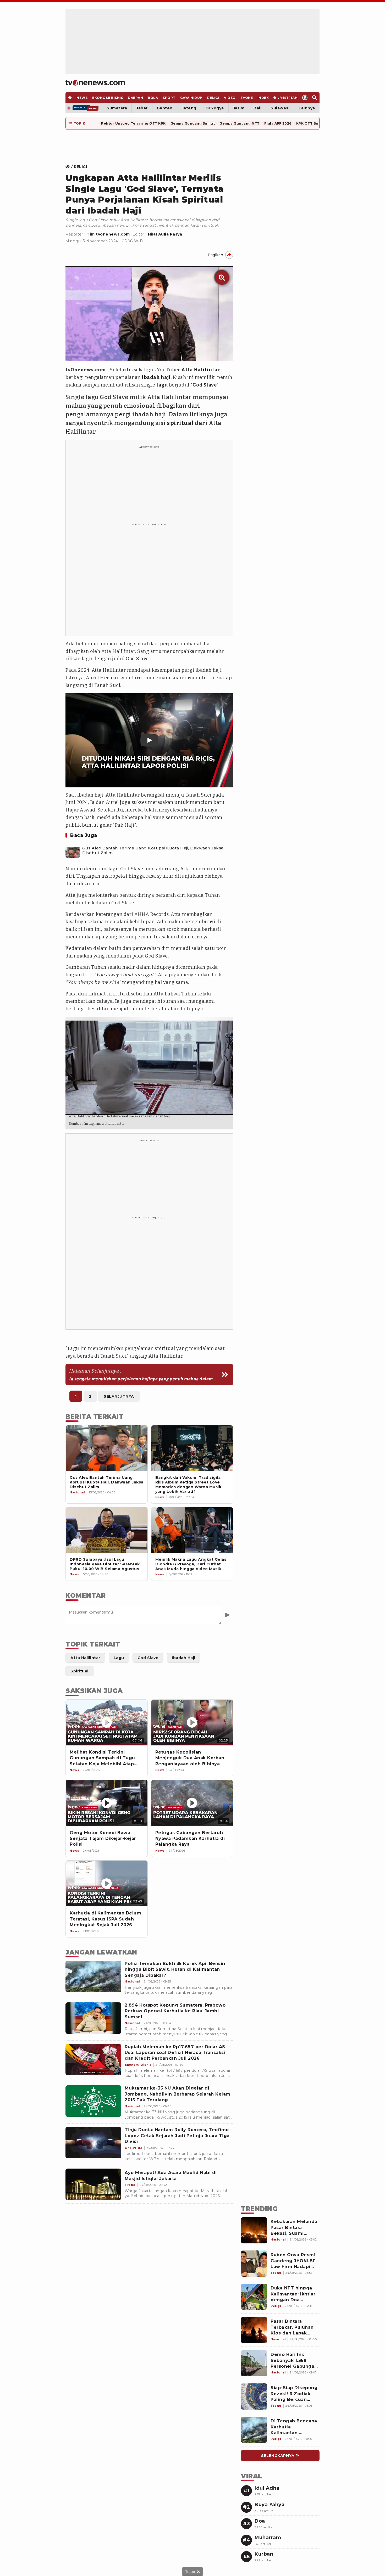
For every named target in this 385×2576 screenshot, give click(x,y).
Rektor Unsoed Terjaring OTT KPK (133, 123)
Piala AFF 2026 (278, 123)
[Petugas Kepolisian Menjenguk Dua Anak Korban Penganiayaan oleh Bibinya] (192, 1723)
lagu (162, 385)
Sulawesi (280, 108)
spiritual (180, 423)
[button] (149, 740)
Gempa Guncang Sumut (193, 123)
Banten (165, 108)
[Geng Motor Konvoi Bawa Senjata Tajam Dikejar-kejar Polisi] (107, 1803)
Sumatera (117, 108)
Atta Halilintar (201, 370)
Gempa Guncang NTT (240, 123)
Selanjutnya (119, 1396)
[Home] (95, 83)
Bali (257, 108)
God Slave (205, 385)
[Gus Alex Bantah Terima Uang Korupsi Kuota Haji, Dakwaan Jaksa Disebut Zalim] (73, 850)
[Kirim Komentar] (227, 1615)
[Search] (315, 98)
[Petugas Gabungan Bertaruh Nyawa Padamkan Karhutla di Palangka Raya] (192, 1803)
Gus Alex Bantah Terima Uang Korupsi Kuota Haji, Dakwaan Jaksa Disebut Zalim (153, 850)
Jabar (142, 108)
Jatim (239, 108)
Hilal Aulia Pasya (165, 234)
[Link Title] (69, 167)
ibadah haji (156, 377)
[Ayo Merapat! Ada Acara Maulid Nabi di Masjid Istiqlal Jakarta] (93, 2184)
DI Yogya (215, 108)
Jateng (189, 108)
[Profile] (305, 98)
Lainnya (307, 108)
